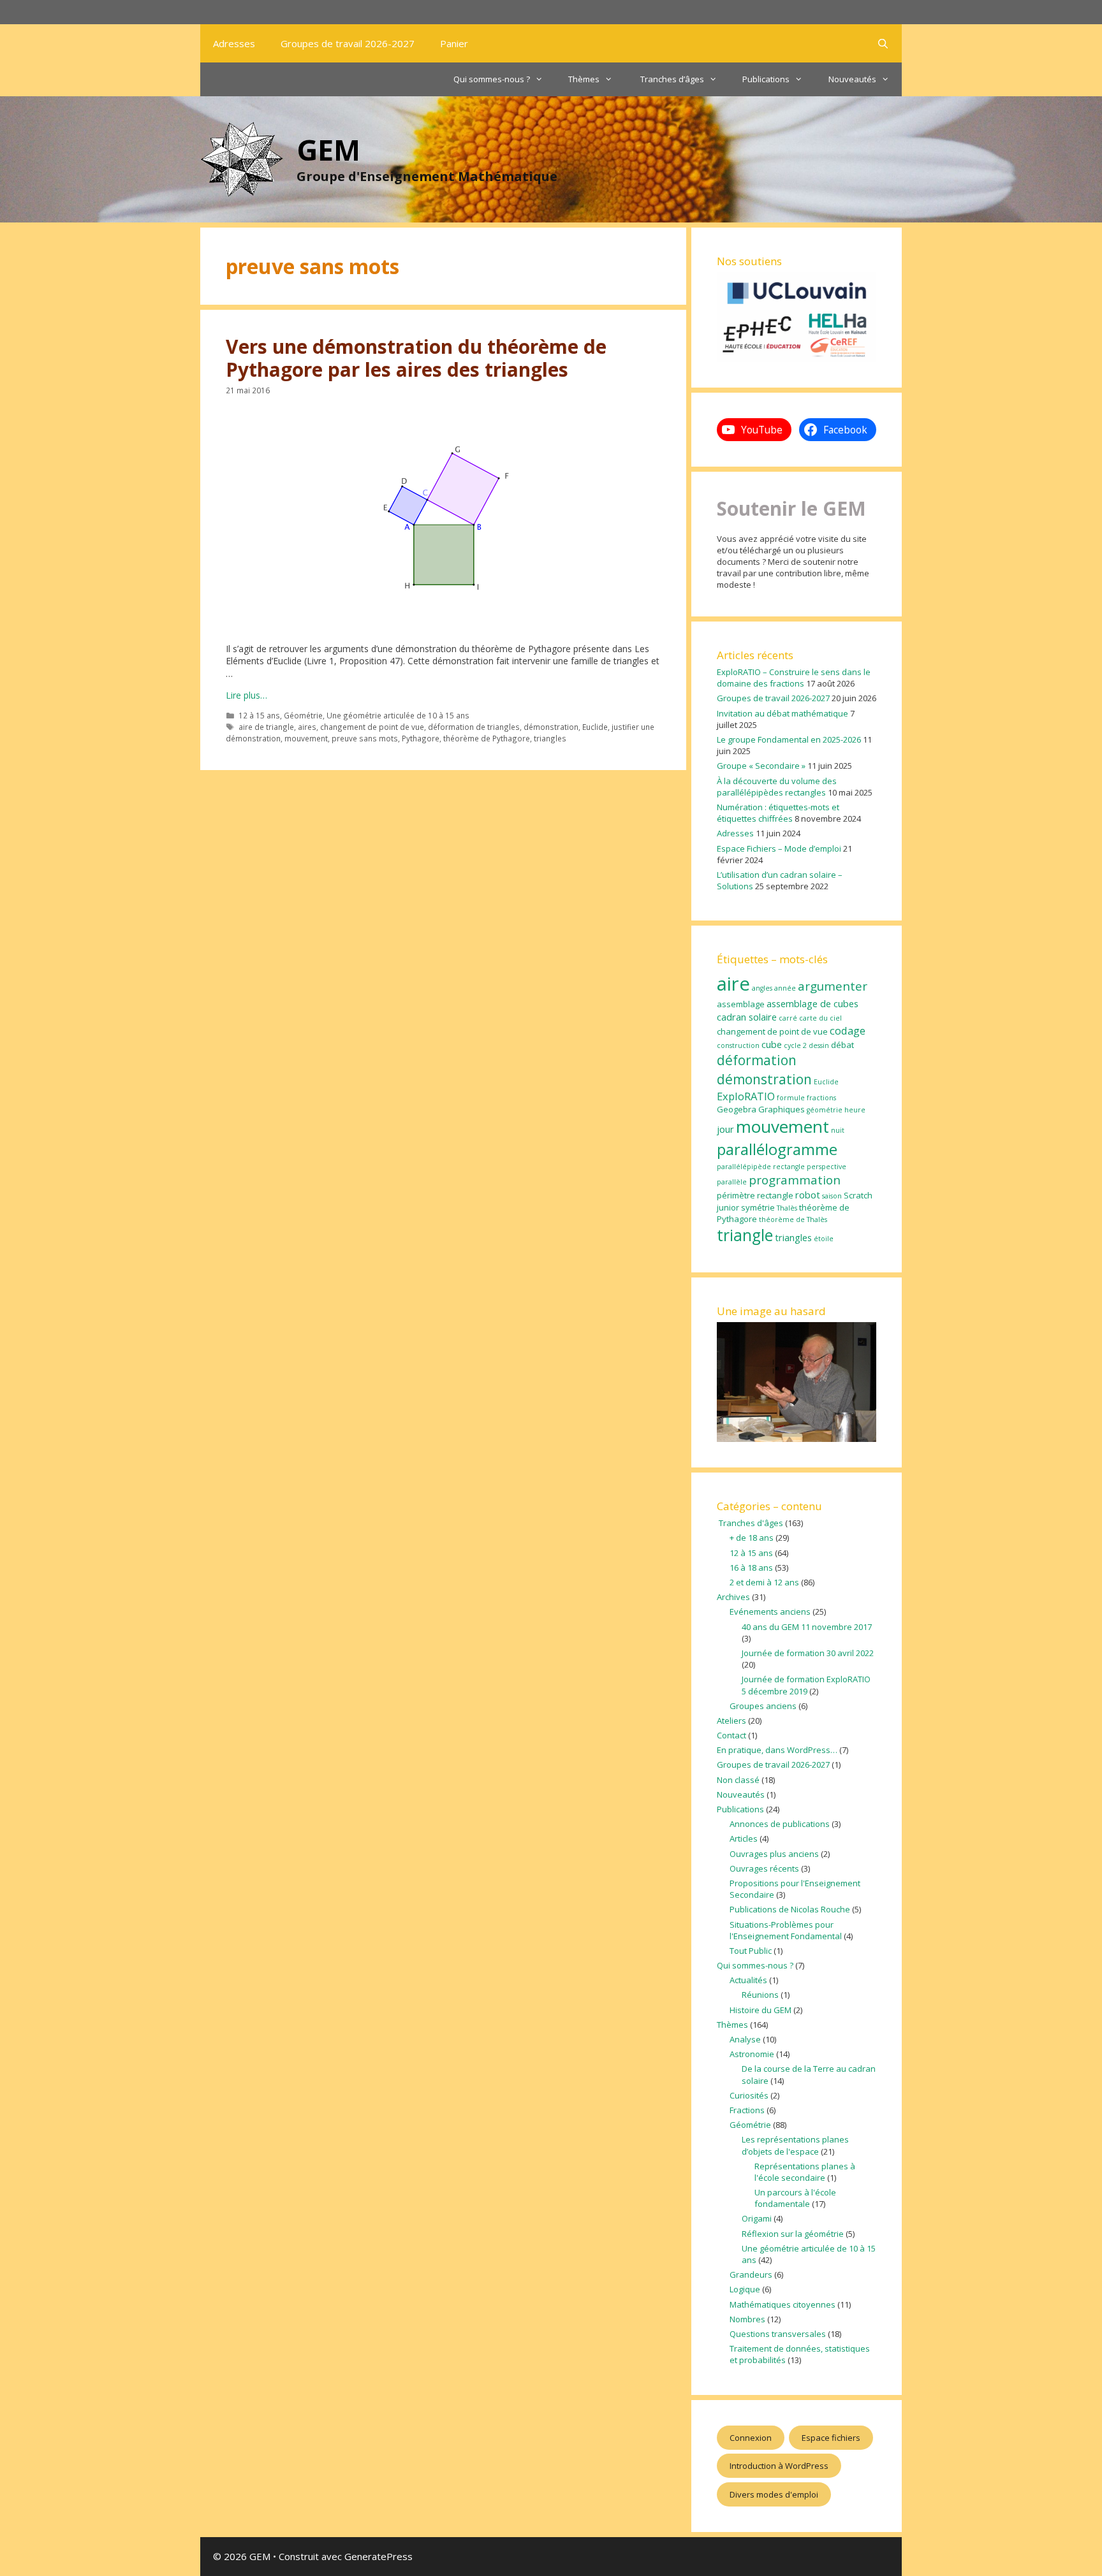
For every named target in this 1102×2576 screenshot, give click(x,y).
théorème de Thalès (793, 1219)
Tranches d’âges (671, 79)
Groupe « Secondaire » (761, 766)
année (785, 988)
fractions (821, 1098)
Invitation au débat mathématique (782, 713)
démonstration (551, 727)
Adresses (234, 43)
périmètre (736, 1195)
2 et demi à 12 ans (764, 1582)
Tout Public (751, 1951)
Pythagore (421, 738)
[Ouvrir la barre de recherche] (883, 43)
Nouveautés (852, 79)
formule (791, 1098)
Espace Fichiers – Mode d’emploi (779, 848)
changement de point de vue (372, 727)
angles (762, 988)
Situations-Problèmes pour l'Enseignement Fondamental (786, 1930)
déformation (757, 1060)
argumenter (833, 986)
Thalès (787, 1208)
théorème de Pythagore (487, 738)
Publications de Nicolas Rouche (790, 1909)
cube (772, 1044)
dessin (819, 1045)
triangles (550, 738)
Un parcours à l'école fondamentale (795, 2198)
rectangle (775, 1195)
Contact (731, 1735)
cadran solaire (747, 1017)
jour (725, 1129)
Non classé (738, 1780)
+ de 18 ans (752, 1538)
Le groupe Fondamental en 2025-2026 (789, 739)
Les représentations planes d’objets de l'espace (795, 2145)
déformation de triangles (474, 727)
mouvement (306, 738)
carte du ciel (820, 1018)
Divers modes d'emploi (774, 2494)
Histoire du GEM (760, 2010)
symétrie (758, 1207)
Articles (744, 1838)
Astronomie (752, 2054)
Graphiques (782, 1109)
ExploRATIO (746, 1096)
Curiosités (749, 2095)
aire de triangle (266, 727)
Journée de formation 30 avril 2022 (808, 1653)
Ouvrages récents (764, 1868)
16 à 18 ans (751, 1568)
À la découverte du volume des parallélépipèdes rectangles (777, 787)
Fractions (747, 2110)
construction (738, 1045)
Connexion (751, 2438)
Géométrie (303, 715)
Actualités (748, 1980)
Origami (757, 2218)
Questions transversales (778, 2334)
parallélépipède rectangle (761, 1167)
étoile (824, 1239)
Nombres (747, 2319)
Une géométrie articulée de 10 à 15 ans (398, 715)
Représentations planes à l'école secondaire (805, 2172)
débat (842, 1045)
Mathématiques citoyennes (782, 2304)
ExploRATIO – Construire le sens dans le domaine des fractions (794, 678)
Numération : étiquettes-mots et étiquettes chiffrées (778, 813)
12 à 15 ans (259, 715)
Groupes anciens (763, 1706)
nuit (838, 1130)
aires (307, 727)
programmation (795, 1180)
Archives (733, 1597)
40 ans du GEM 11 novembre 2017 (807, 1627)
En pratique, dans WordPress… (777, 1750)
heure (855, 1110)
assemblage (741, 1004)
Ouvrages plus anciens (774, 1854)
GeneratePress (378, 2556)
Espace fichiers (831, 2438)
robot (808, 1195)
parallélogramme (777, 1149)
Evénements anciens (770, 1612)
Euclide (595, 727)
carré (788, 1018)
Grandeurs (751, 2274)
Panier (454, 43)
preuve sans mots (365, 738)
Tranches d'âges (750, 1523)
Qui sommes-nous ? (492, 79)
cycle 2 (795, 1045)
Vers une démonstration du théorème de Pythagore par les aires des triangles (416, 358)
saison (832, 1196)
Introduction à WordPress (779, 2466)
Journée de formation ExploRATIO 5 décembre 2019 (806, 1685)
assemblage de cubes (812, 1003)
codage (848, 1030)
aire (733, 984)
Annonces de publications (780, 1824)
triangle (745, 1235)
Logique (745, 2289)
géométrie (825, 1110)
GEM (328, 149)
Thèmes (584, 79)
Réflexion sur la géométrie (793, 2234)
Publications (766, 79)
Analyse (745, 2039)
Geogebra (737, 1109)
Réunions (760, 1995)
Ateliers (731, 1721)
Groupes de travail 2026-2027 (348, 43)
